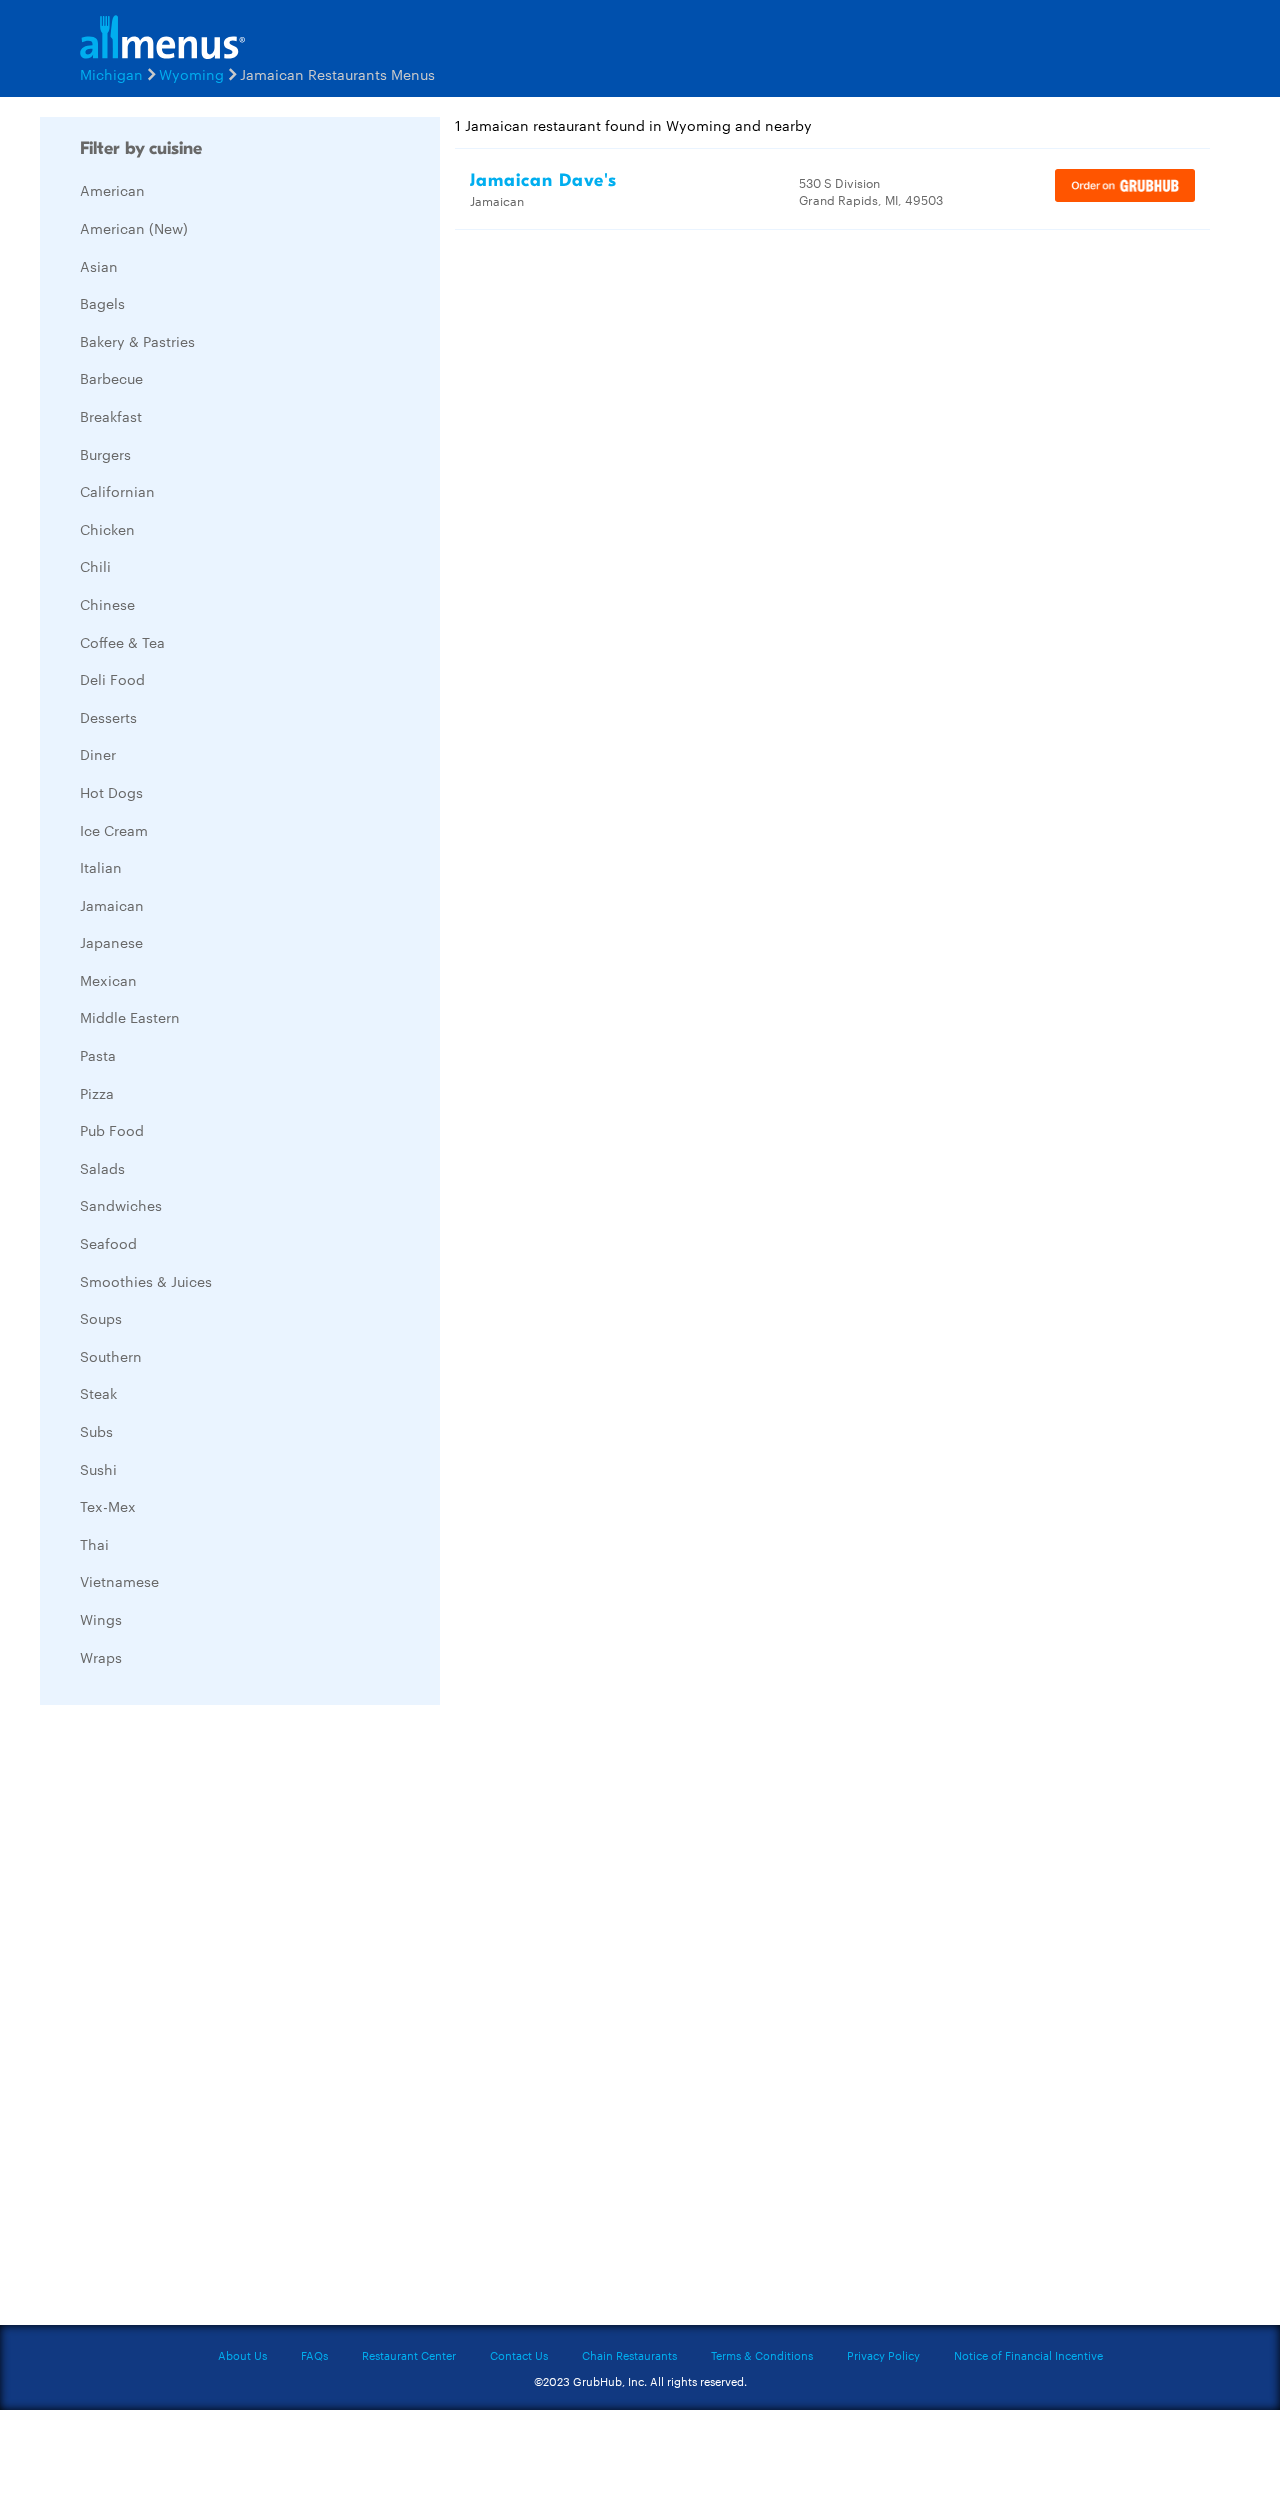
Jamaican (112, 905)
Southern (111, 1356)
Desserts (108, 717)
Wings (101, 1619)
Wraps (101, 1657)
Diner (98, 754)
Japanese (111, 942)
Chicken (107, 529)
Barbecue (111, 378)
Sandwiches (121, 1205)
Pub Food (112, 1130)
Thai (94, 1544)
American (112, 190)
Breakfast (111, 416)
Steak (98, 1393)
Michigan (111, 74)
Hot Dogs (111, 792)
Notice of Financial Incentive (1028, 2355)
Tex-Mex (108, 1506)
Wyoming (191, 74)
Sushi (98, 1469)
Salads (102, 1168)
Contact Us (519, 2355)
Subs (96, 1431)
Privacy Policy (883, 2355)
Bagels (102, 303)
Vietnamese (119, 1581)
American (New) (134, 228)
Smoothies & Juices (146, 1281)
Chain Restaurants (629, 2355)
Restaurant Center (409, 2355)
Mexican (108, 980)
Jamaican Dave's (543, 180)
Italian (101, 867)
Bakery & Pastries (137, 341)
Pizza (97, 1093)
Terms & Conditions (762, 2355)
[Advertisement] (190, 2020)
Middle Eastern (130, 1017)
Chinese (107, 604)
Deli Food (112, 679)
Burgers (105, 454)
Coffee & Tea (122, 642)
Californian (117, 491)
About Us (242, 2355)
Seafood (108, 1243)
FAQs (314, 2355)
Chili (95, 566)
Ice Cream (114, 830)
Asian (99, 266)
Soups (101, 1318)
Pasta (98, 1055)
